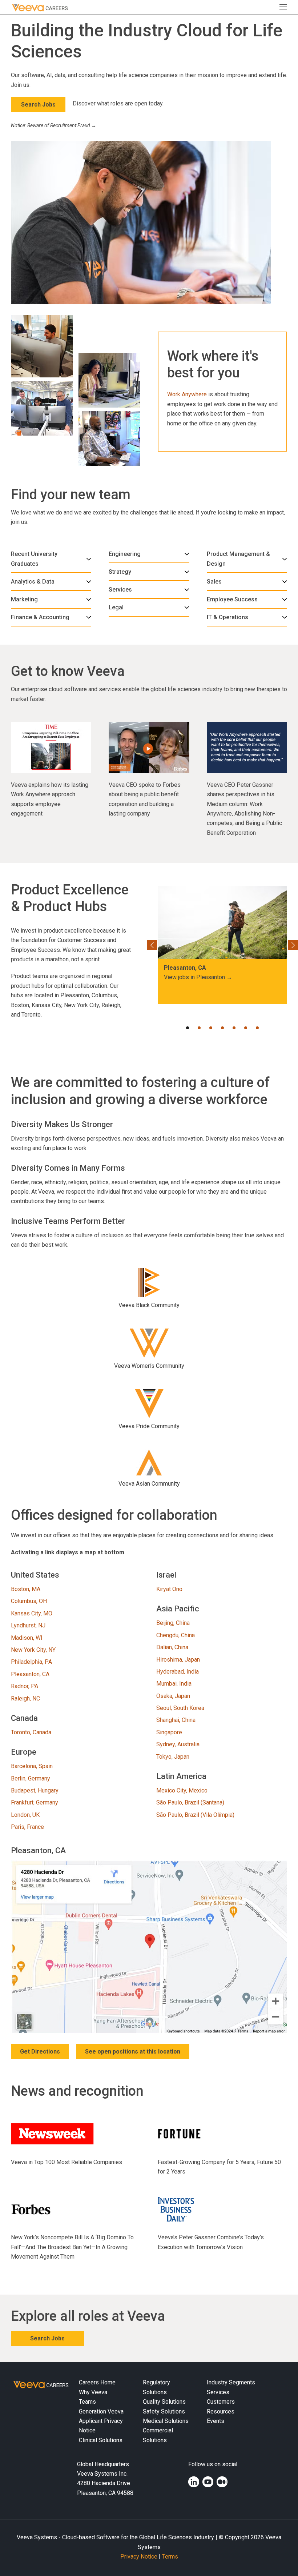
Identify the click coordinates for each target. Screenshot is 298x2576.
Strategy (120, 572)
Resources (221, 2411)
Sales (214, 582)
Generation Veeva (101, 2411)
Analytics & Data (33, 582)
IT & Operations (227, 617)
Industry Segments (231, 2382)
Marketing (24, 599)
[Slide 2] (199, 1028)
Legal (116, 607)
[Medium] (222, 2482)
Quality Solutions (164, 2402)
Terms (170, 2557)
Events (216, 2421)
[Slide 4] (222, 1028)
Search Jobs (38, 105)
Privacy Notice (139, 2557)
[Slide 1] (188, 1028)
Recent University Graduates (34, 559)
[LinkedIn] (194, 2482)
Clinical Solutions (101, 2440)
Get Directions (40, 2052)
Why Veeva (93, 2392)
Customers (221, 2402)
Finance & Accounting (40, 617)
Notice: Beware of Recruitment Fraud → (54, 125)
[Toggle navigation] (286, 7)
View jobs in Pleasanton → (198, 977)
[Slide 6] (246, 1028)
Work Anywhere (187, 394)
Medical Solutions (166, 2421)
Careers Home (97, 2382)
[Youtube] (208, 2482)
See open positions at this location (133, 2052)
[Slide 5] (234, 1028)
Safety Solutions (164, 2411)
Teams (87, 2402)
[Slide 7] (257, 1028)
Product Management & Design (238, 559)
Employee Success (232, 599)
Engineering (125, 554)
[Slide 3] (211, 1028)
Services (120, 590)
